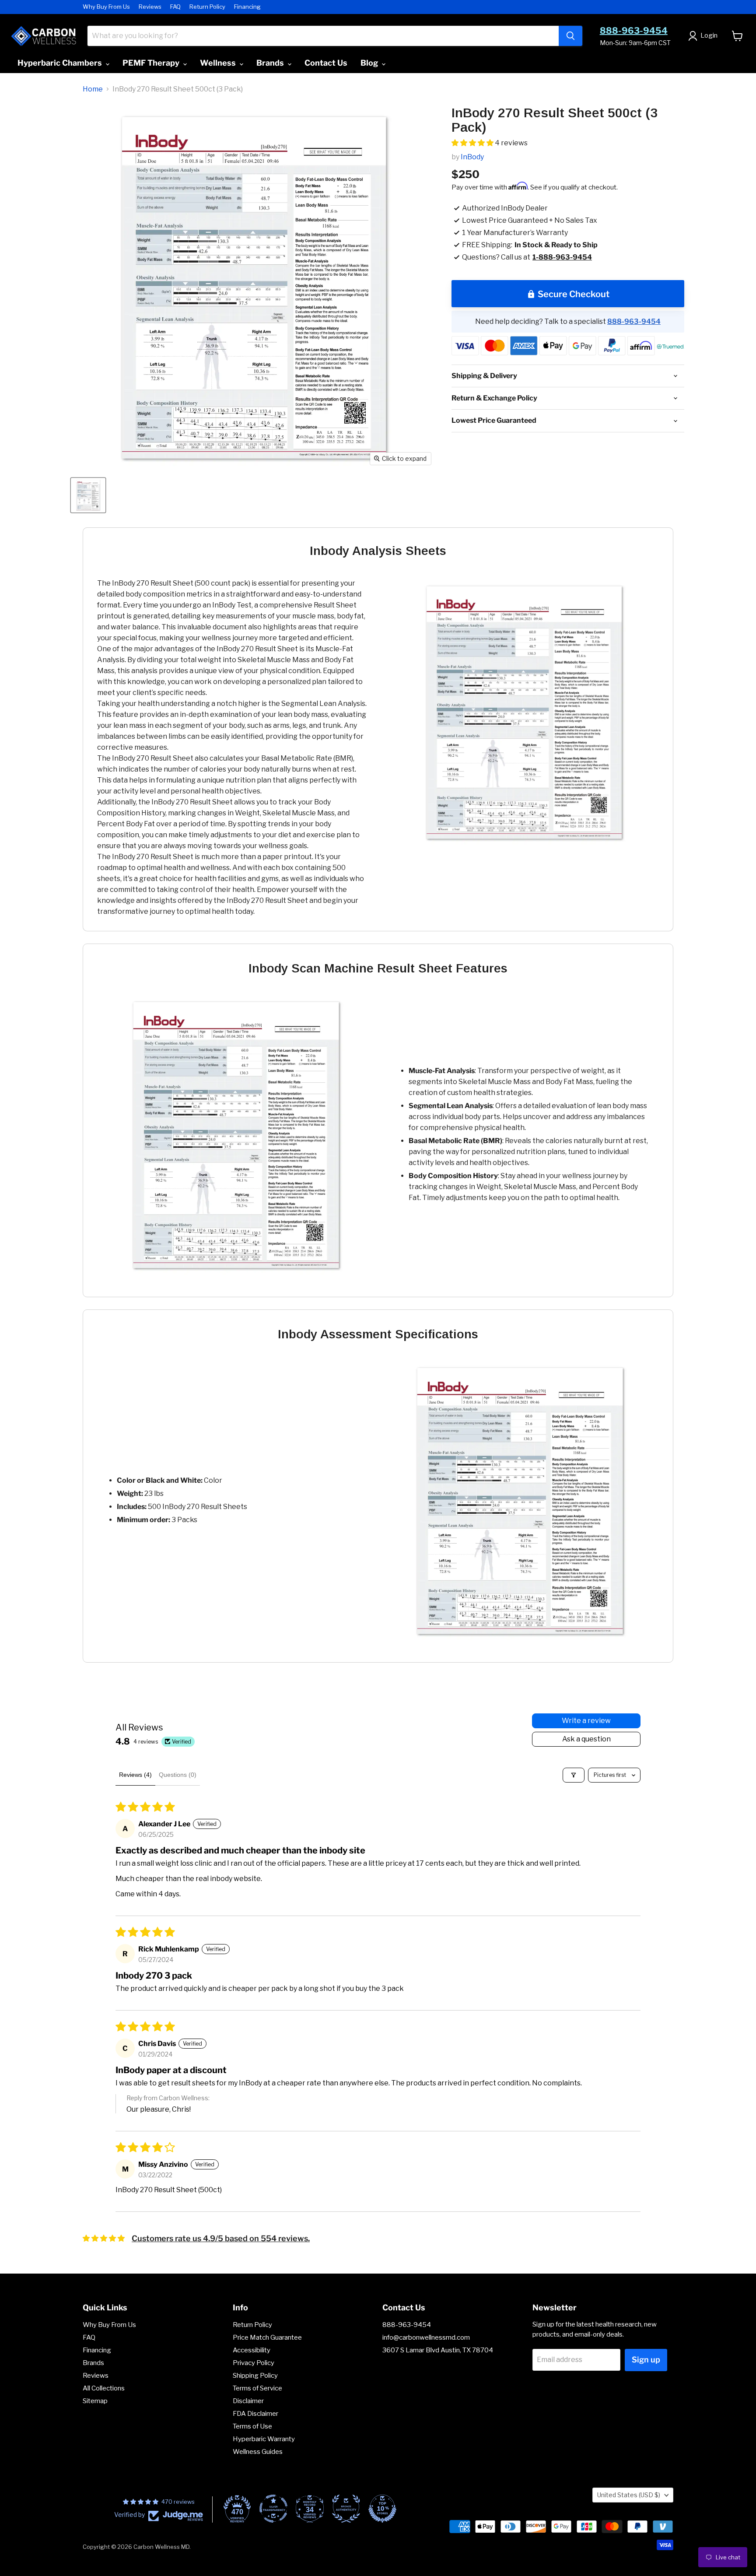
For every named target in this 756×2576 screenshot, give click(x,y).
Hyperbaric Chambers (61, 63)
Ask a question (586, 1739)
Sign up (646, 2360)
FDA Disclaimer (255, 2414)
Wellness (219, 63)
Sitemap (95, 2401)
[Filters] (574, 1775)
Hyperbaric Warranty (264, 2439)
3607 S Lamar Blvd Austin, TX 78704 (438, 2350)
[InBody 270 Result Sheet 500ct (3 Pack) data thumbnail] (88, 495)
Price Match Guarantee (267, 2337)
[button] (473, 143)
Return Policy (207, 7)
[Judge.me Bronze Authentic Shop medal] (346, 2509)
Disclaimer (248, 2401)
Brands (271, 63)
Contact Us (326, 63)
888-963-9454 (634, 31)
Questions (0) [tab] (178, 1775)
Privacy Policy (254, 2363)
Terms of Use (252, 2426)
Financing (247, 7)
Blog (370, 63)
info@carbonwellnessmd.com (426, 2337)
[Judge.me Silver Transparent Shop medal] (273, 2509)
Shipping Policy (255, 2376)
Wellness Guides (258, 2452)
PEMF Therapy (152, 63)
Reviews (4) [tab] (135, 1775)
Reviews (150, 7)
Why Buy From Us (106, 7)
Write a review (586, 1721)
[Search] (570, 36)
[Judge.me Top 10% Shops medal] (382, 2509)
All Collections (104, 2388)
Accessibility (252, 2350)
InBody (472, 157)
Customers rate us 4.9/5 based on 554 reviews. (221, 2238)
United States (629, 2495)
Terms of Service (257, 2388)
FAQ (175, 7)
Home (93, 89)
